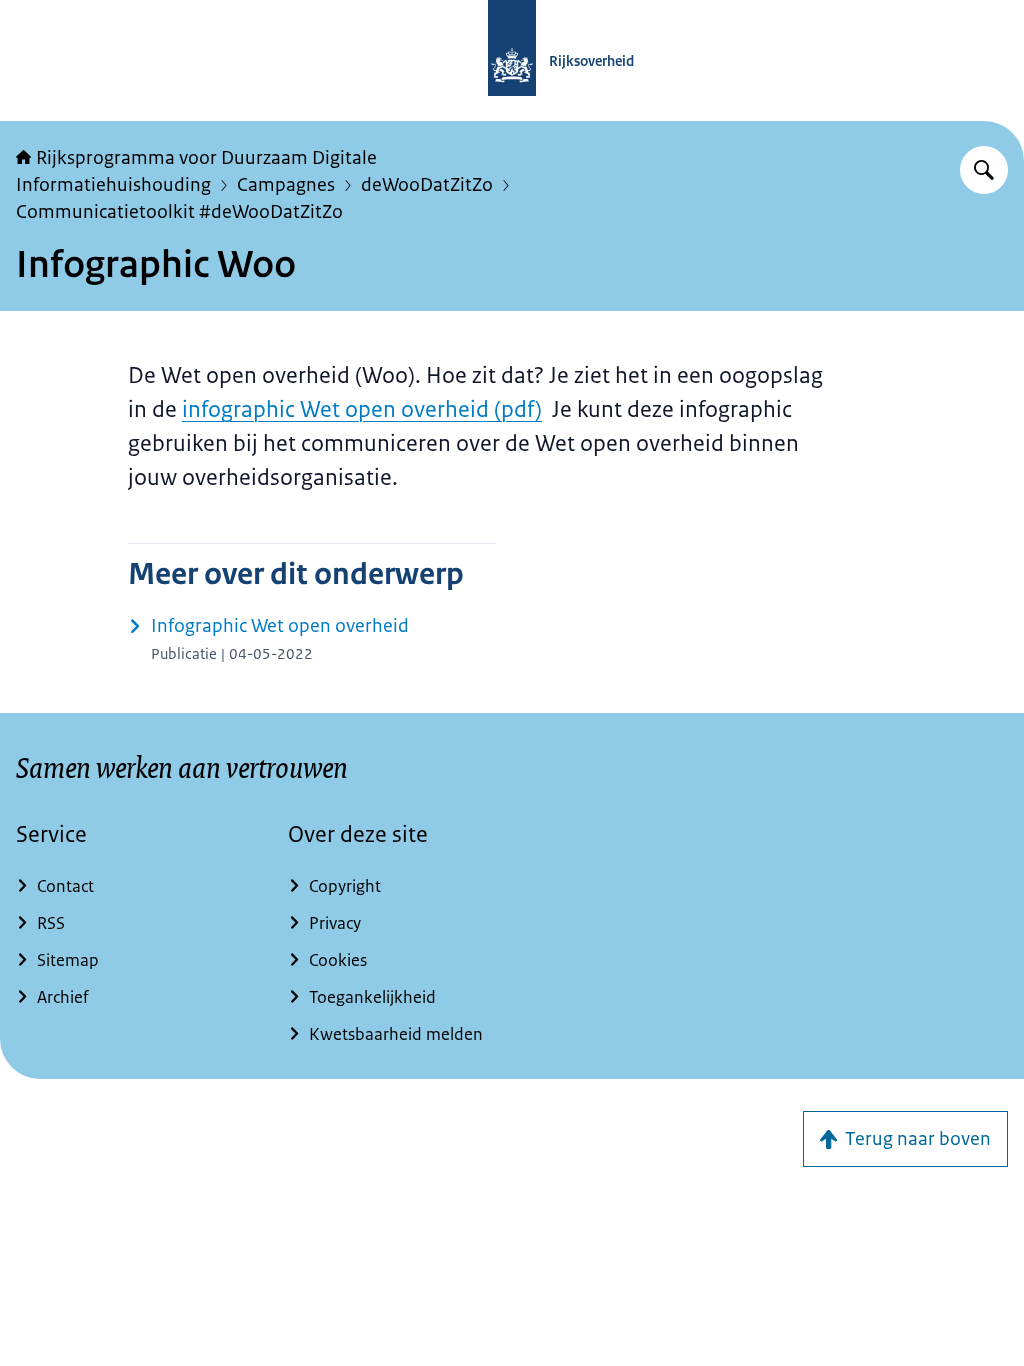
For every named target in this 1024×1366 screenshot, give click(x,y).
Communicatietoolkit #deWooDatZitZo (179, 212)
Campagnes (286, 185)
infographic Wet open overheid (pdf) (362, 409)
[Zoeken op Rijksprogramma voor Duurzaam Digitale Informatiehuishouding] (984, 170)
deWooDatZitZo (427, 185)
